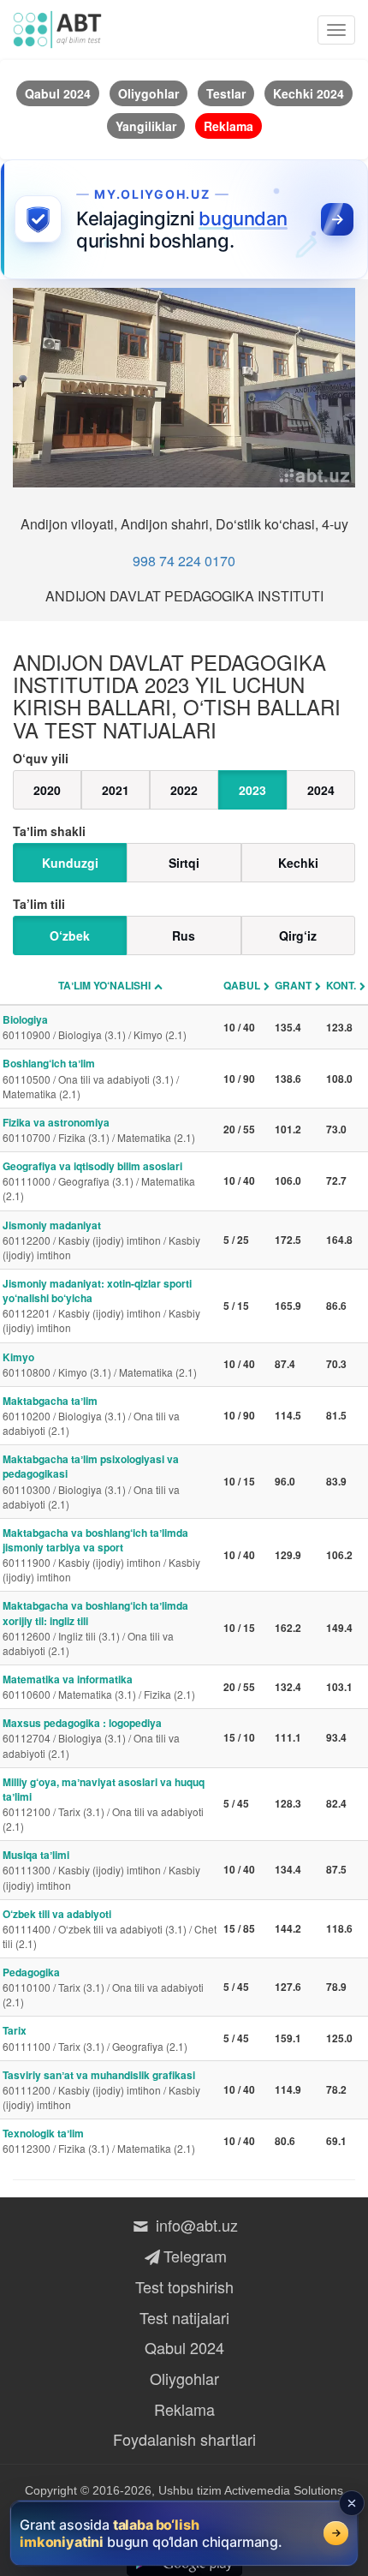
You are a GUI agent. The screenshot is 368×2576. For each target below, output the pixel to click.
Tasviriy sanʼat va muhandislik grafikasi (101, 2089)
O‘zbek (70, 935)
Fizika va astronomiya (99, 1130)
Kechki (298, 863)
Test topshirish (184, 2286)
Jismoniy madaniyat (101, 1240)
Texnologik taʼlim (99, 2140)
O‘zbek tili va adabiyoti (110, 1928)
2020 (47, 790)
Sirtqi (184, 863)
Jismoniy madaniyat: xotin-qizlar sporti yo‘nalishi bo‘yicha (101, 1305)
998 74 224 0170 (184, 561)
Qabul (242, 985)
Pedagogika (103, 1987)
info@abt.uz (195, 2225)
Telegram (195, 2256)
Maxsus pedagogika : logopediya (91, 1737)
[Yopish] (352, 2503)
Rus (184, 935)
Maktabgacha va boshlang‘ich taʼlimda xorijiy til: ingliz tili (95, 1627)
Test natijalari (184, 2317)
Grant (293, 985)
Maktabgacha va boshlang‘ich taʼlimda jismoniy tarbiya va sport (101, 1554)
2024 (321, 790)
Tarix (95, 2038)
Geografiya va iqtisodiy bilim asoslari (99, 1180)
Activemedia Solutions (284, 2490)
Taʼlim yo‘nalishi (104, 985)
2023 (252, 790)
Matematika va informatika (99, 1686)
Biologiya (95, 1027)
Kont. (341, 985)
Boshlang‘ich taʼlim (91, 1078)
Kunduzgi (70, 863)
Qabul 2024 (184, 2347)
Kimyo (100, 1364)
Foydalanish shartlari (184, 2439)
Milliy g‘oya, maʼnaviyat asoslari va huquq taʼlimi (104, 1804)
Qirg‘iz (298, 935)
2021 (116, 790)
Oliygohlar (184, 2378)
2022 (184, 790)
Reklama (184, 2409)
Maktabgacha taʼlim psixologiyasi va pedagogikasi (91, 1481)
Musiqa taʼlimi (101, 1869)
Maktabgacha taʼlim (91, 1415)
